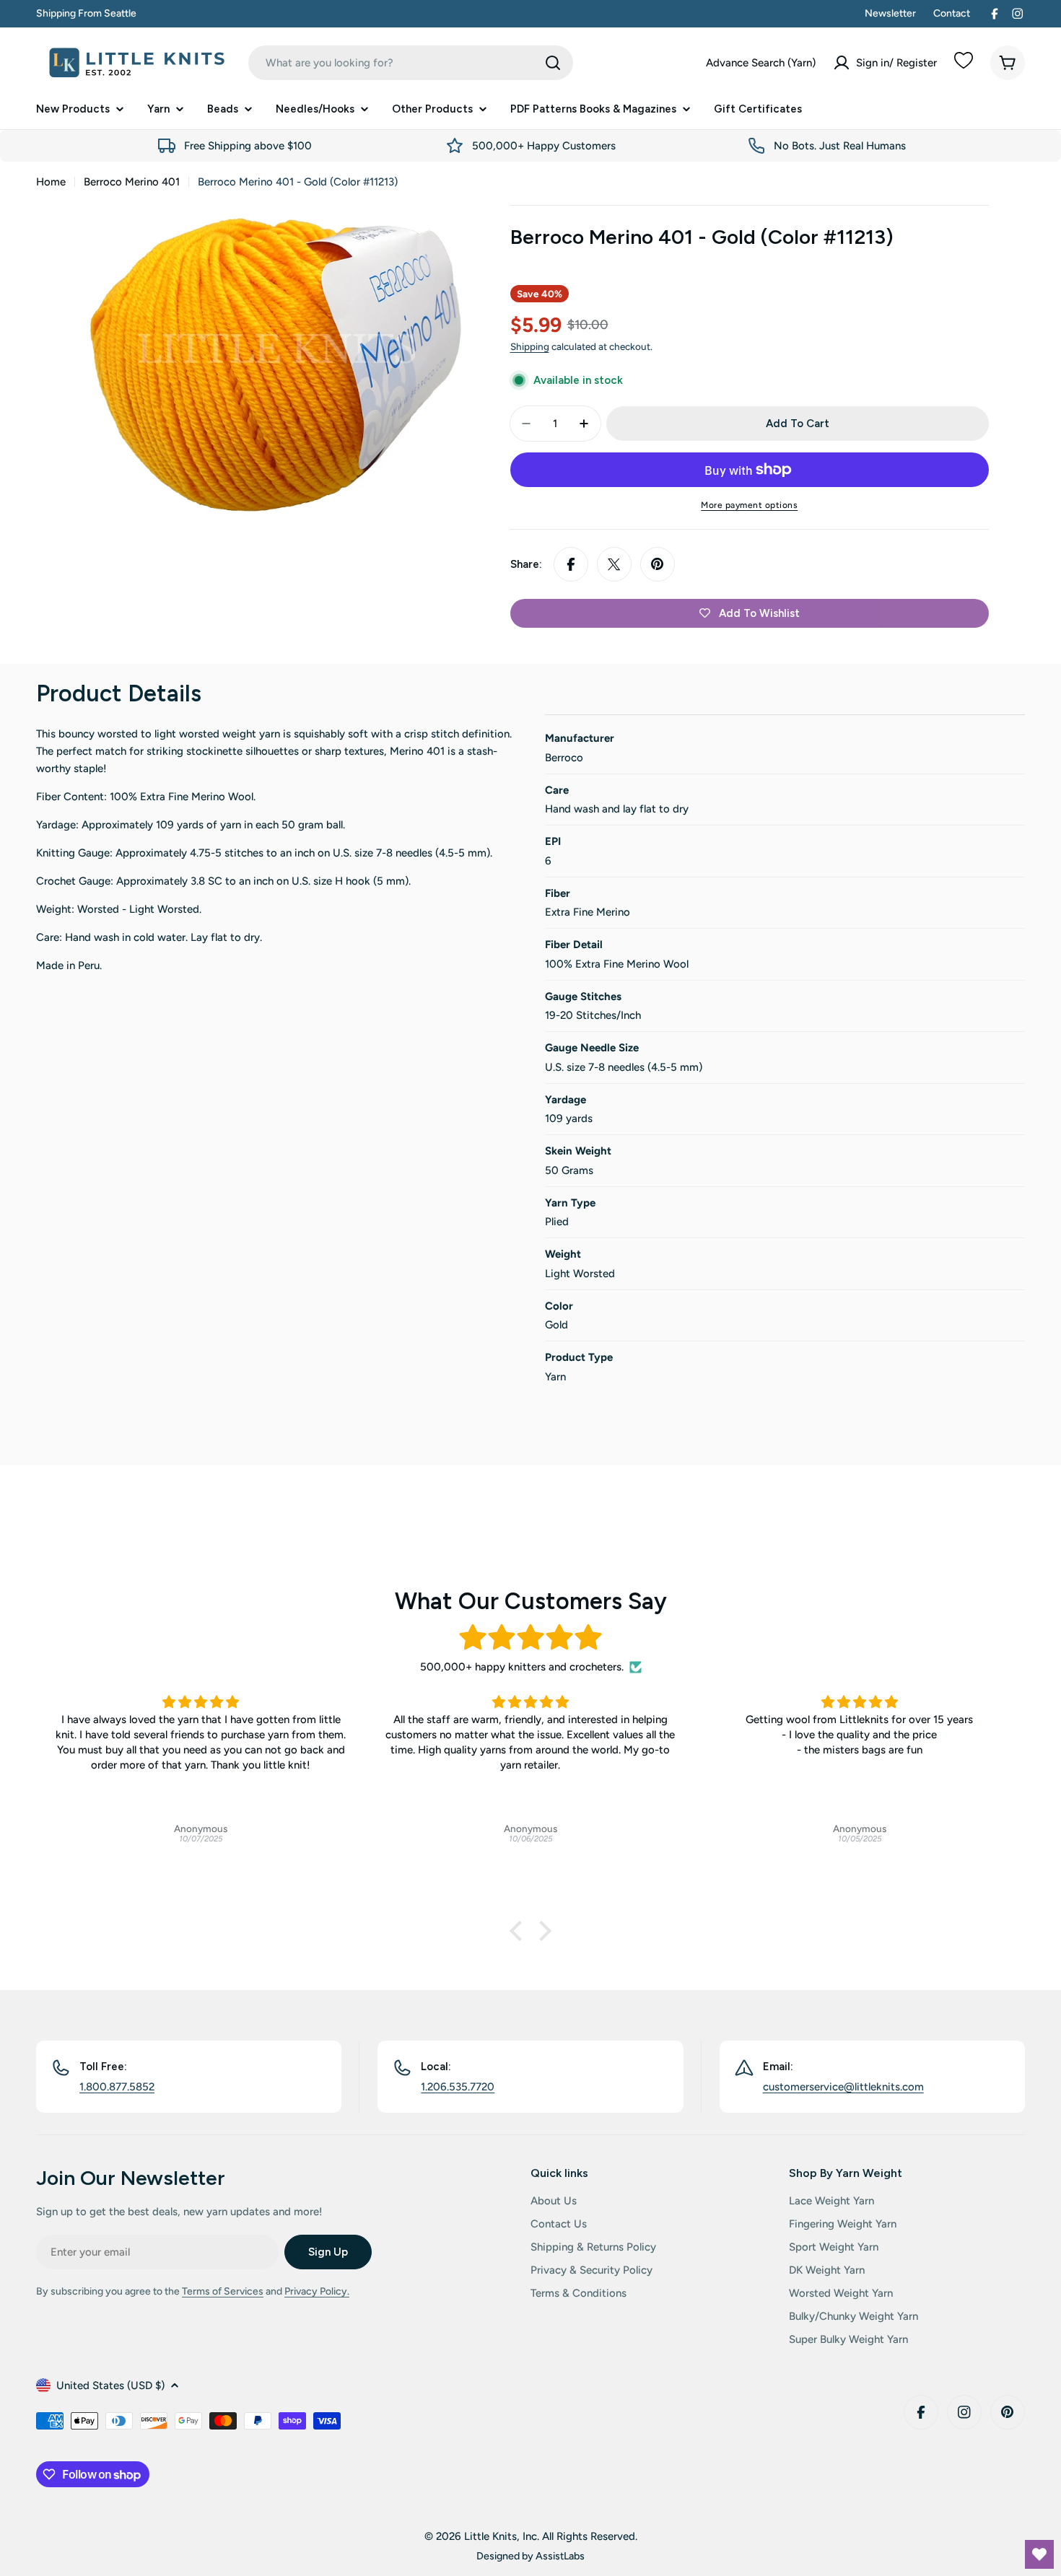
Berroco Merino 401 (132, 182)
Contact (952, 13)
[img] (530, 1638)
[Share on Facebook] (571, 564)
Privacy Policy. (317, 2291)
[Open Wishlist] (1039, 2554)
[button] (520, 1931)
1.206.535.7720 (458, 2087)
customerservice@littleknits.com (843, 2087)
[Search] (553, 63)
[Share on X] (614, 564)
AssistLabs (560, 2556)
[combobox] (411, 63)
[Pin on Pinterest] (658, 564)
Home (51, 182)
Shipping (530, 346)
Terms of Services (223, 2291)
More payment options (749, 505)
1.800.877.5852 (117, 2087)
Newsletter (890, 13)
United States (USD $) (110, 2386)
